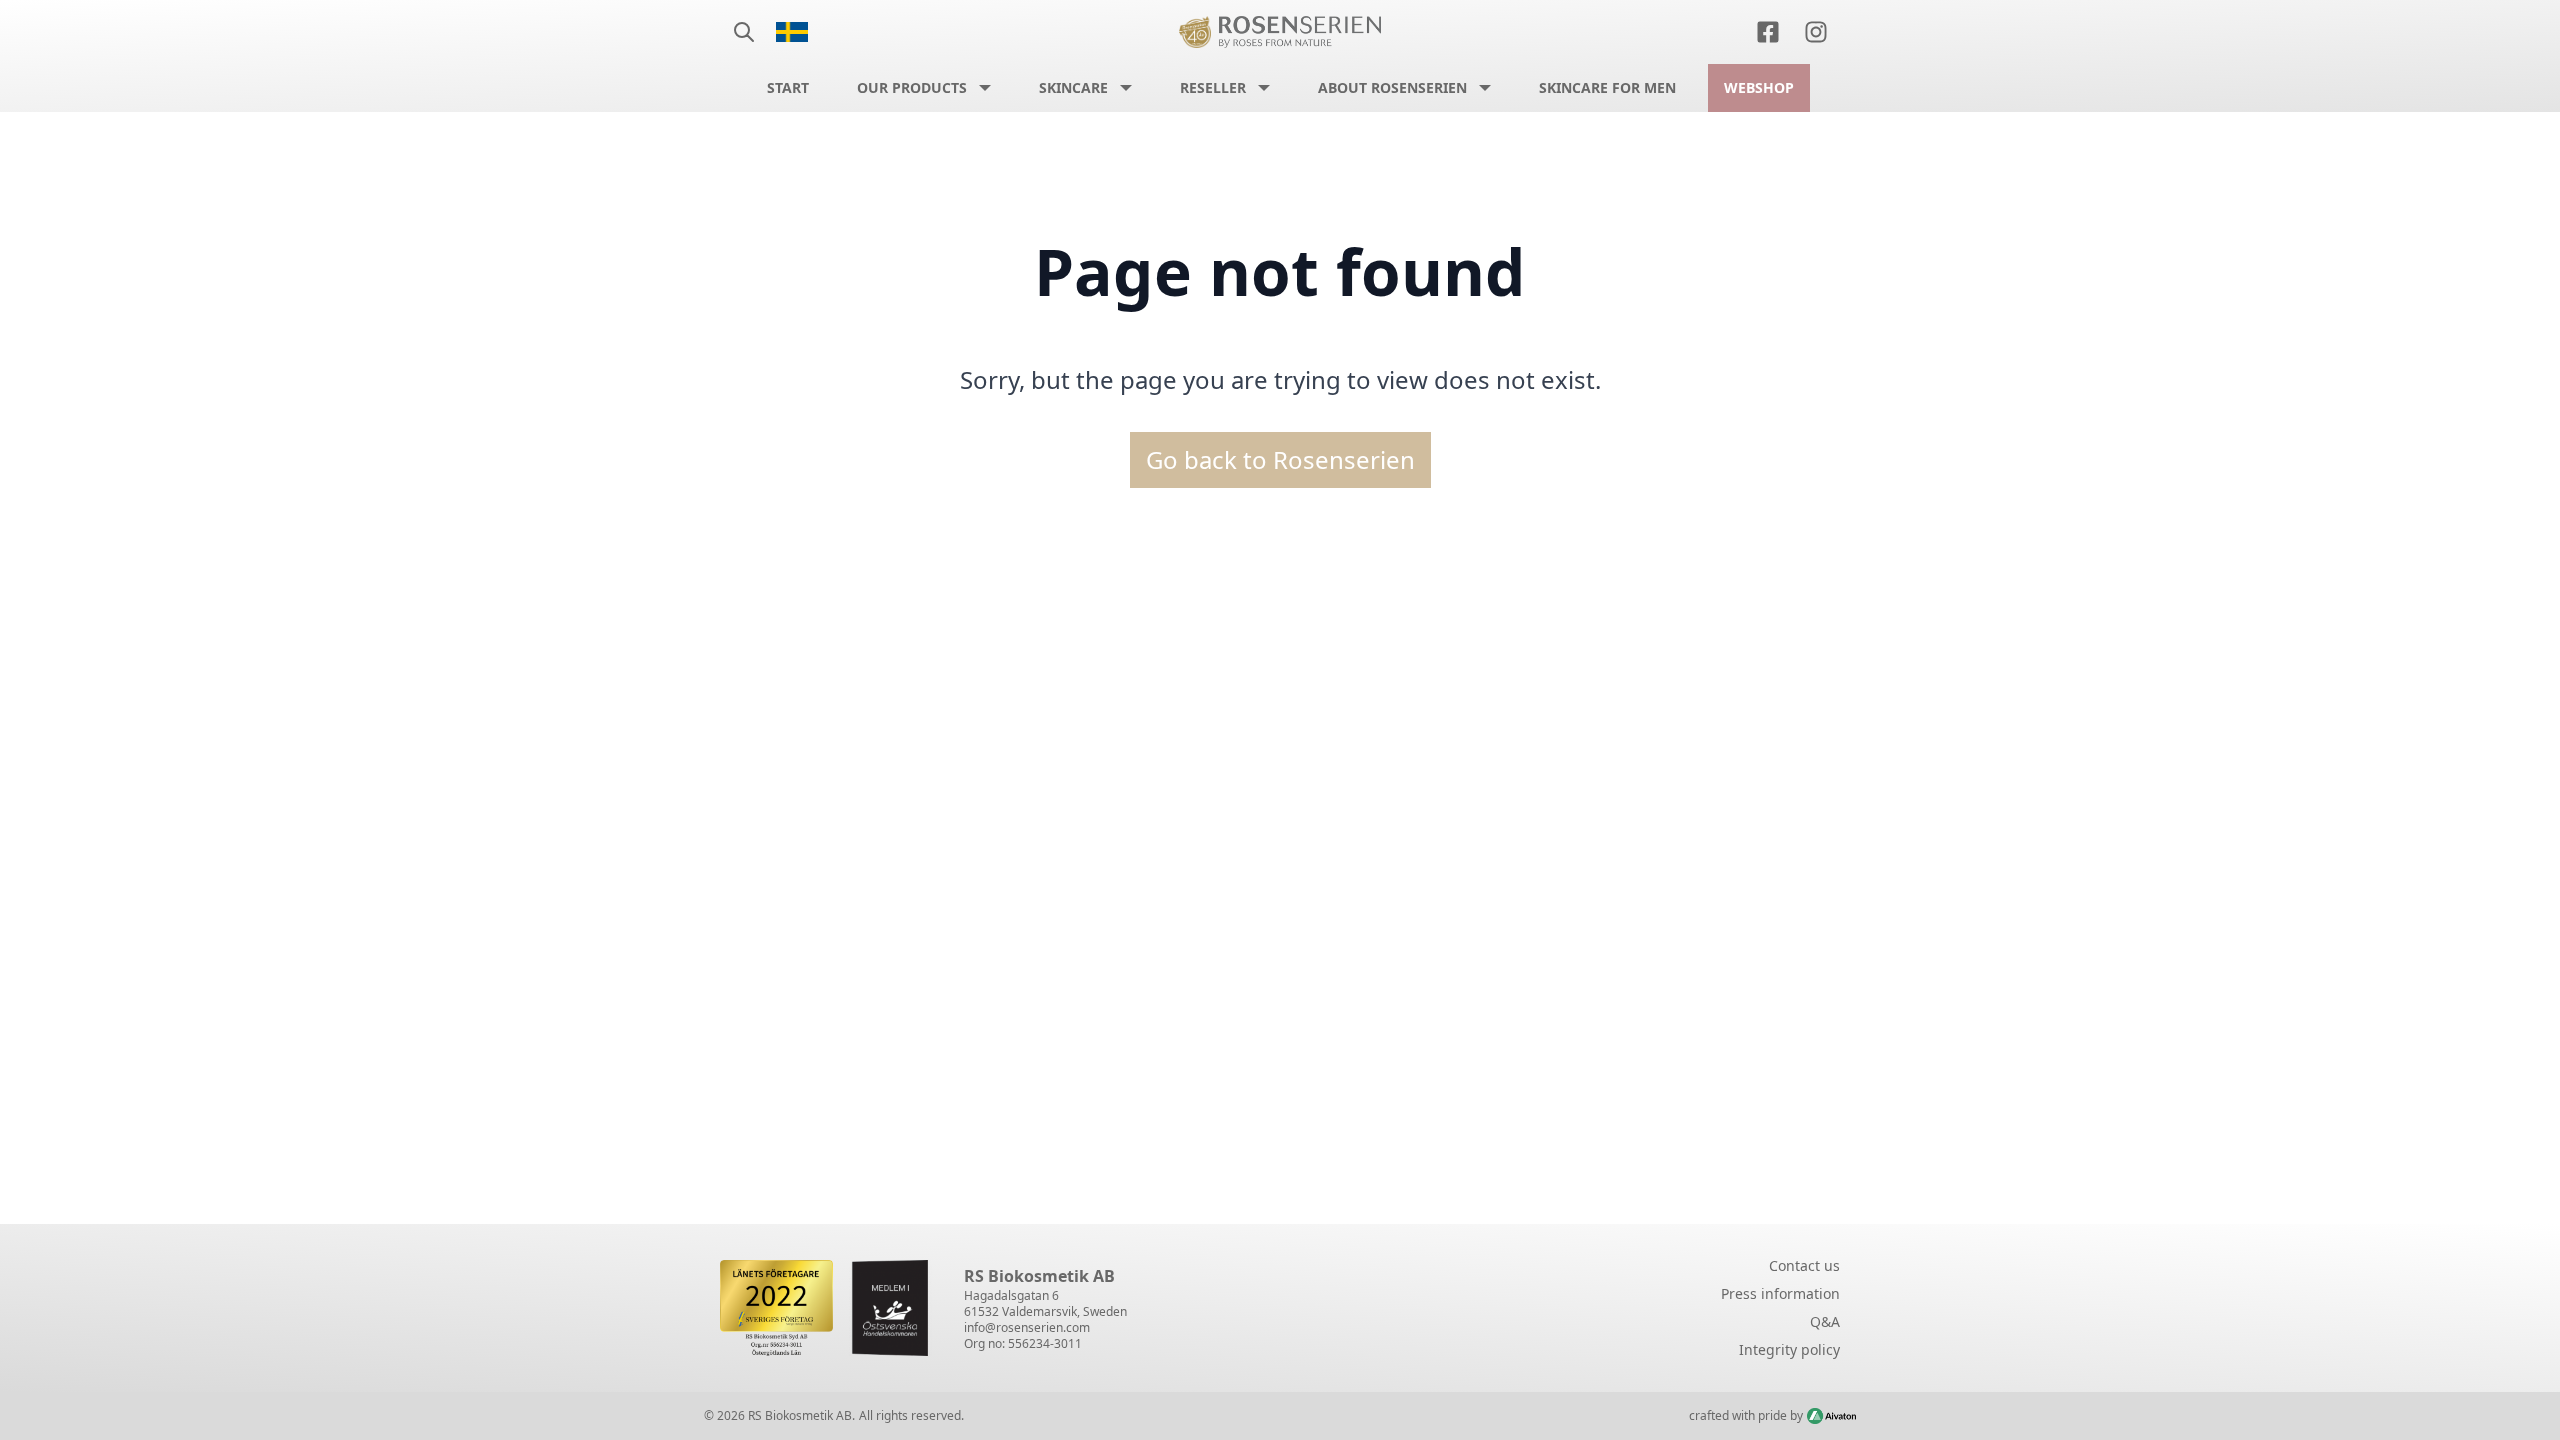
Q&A (1825, 1321)
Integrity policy (1789, 1349)
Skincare (1073, 87)
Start (788, 87)
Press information (1780, 1293)
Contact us (1804, 1265)
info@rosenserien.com (1027, 1327)
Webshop (1759, 87)
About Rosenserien (1392, 87)
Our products (912, 87)
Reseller (1213, 87)
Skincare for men (1607, 87)
